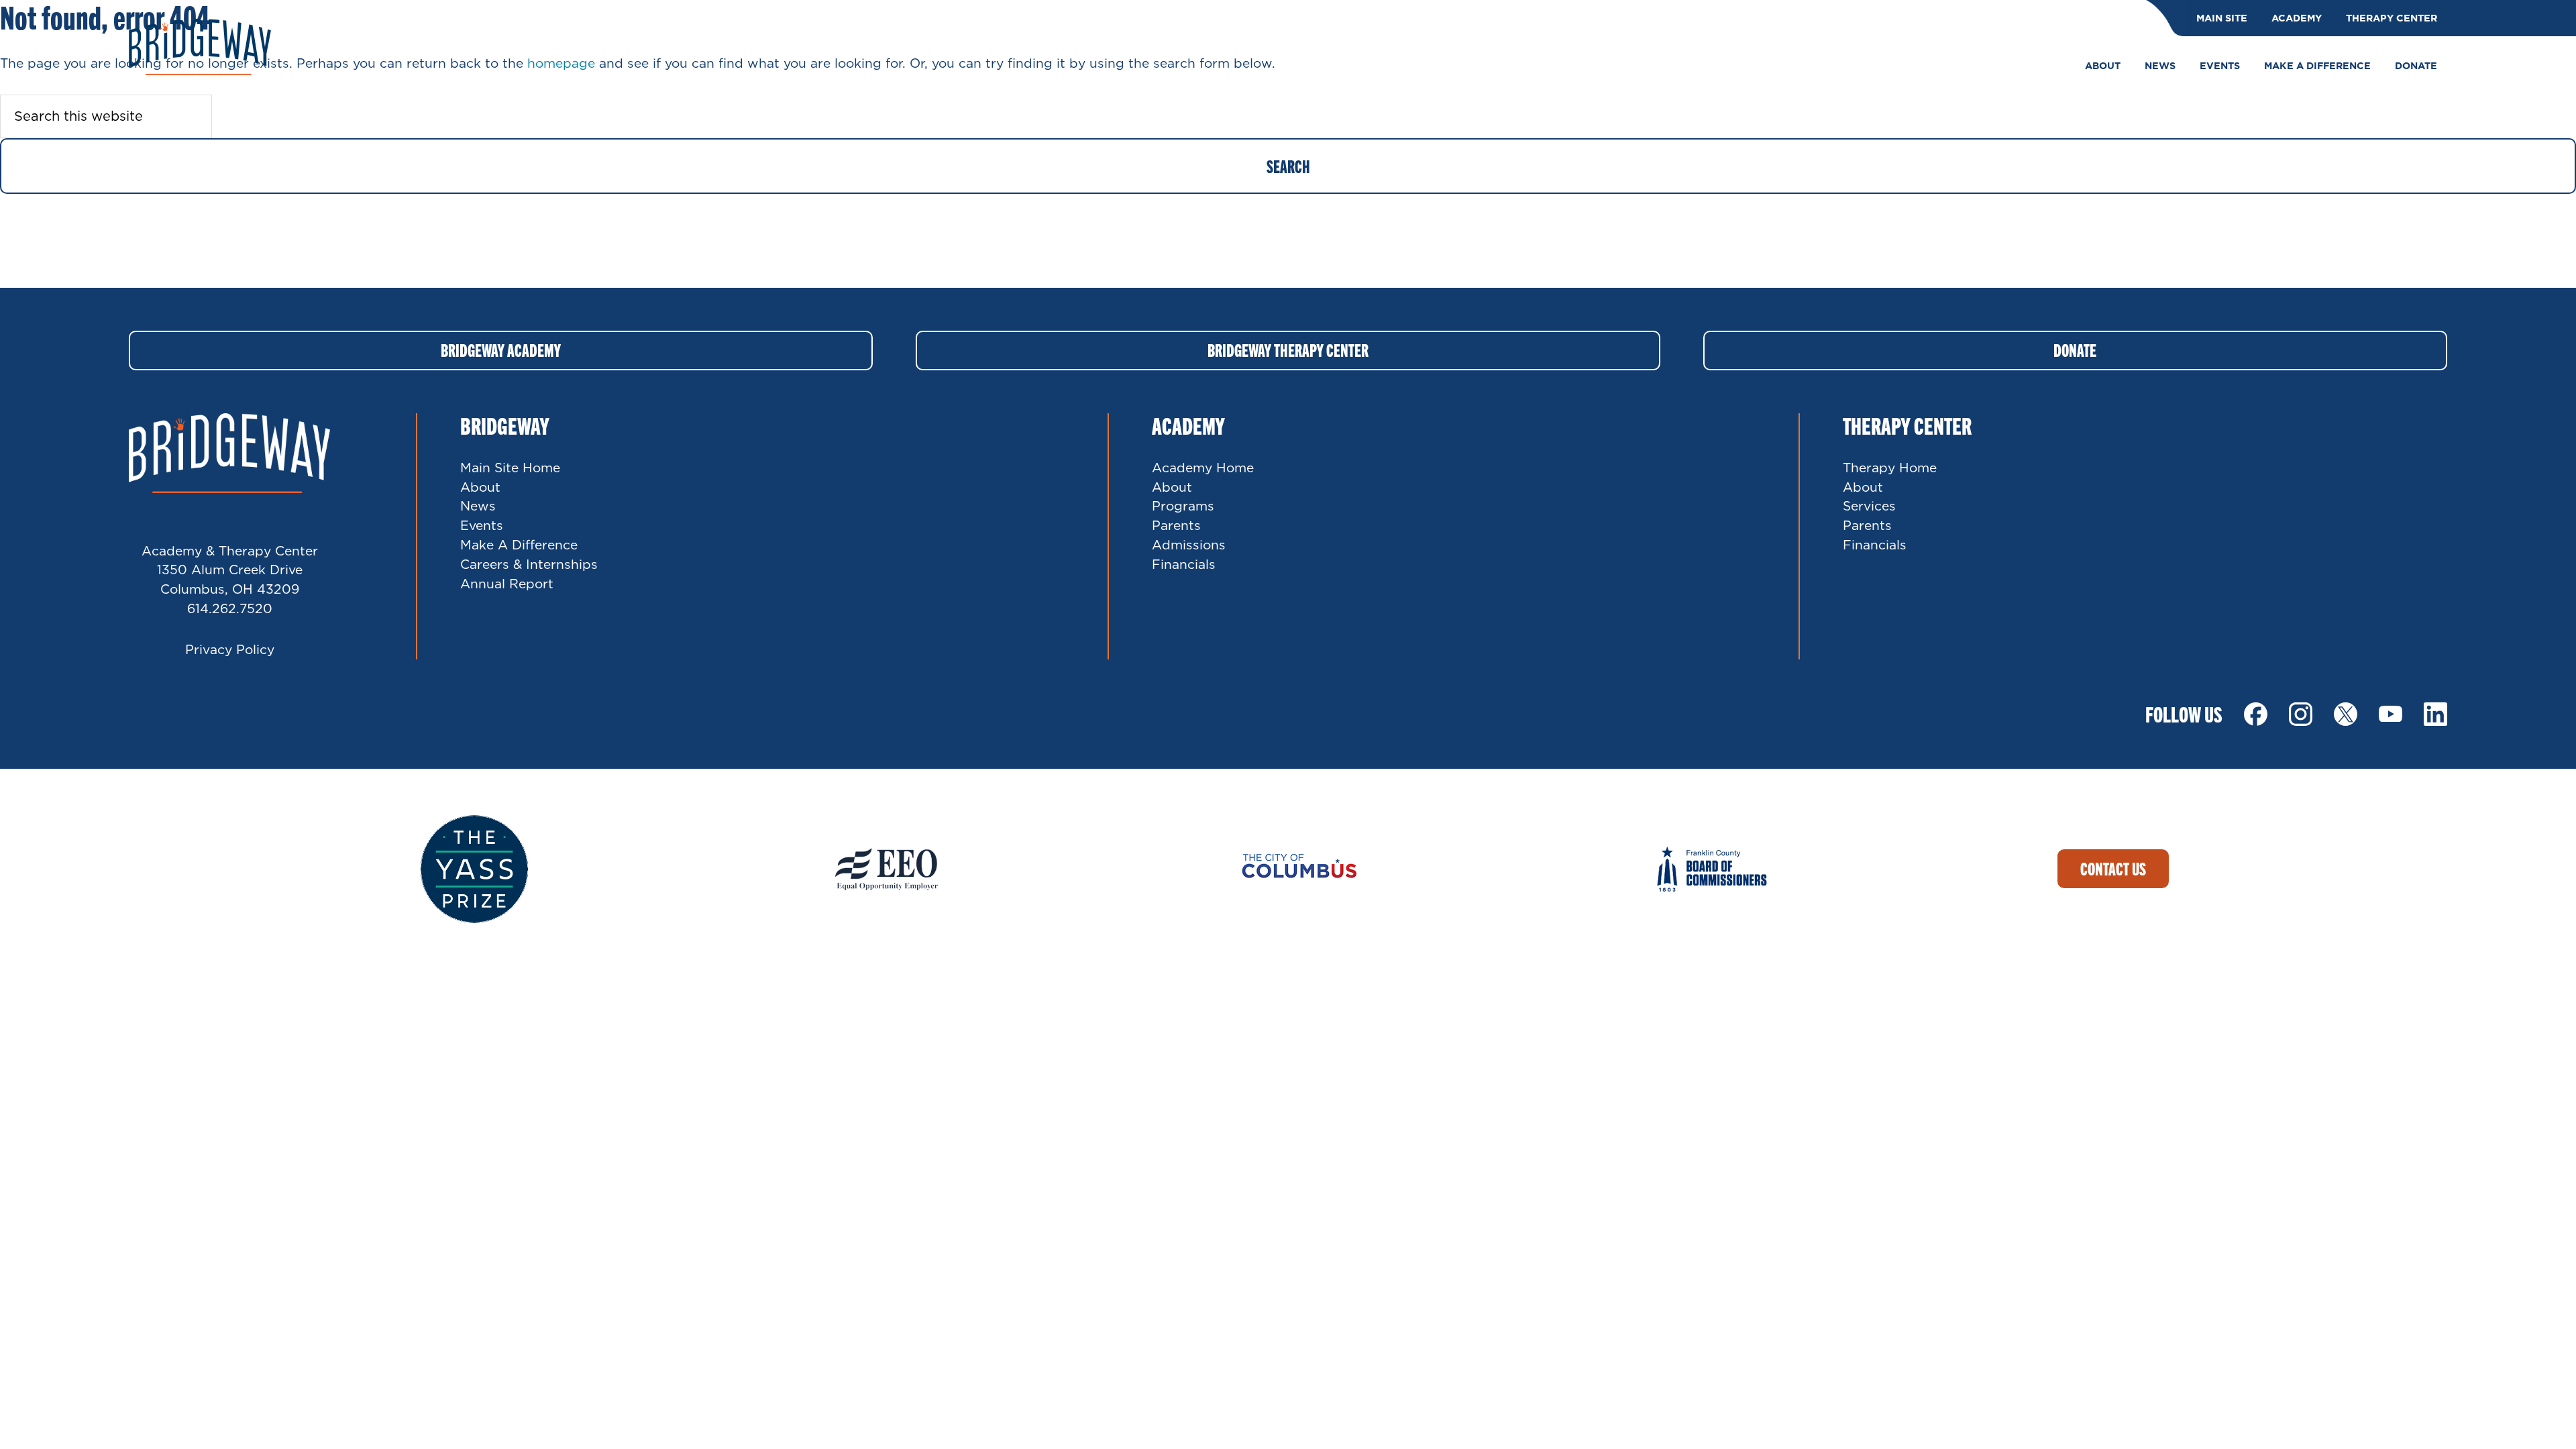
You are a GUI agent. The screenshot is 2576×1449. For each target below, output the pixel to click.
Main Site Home (510, 467)
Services (1869, 505)
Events (482, 525)
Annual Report (507, 583)
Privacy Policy (230, 649)
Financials (1184, 564)
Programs (1183, 505)
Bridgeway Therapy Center (1288, 350)
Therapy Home (1890, 467)
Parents (1176, 525)
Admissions (1189, 544)
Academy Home (1203, 467)
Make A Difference (519, 544)
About (480, 487)
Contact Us (2113, 868)
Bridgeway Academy (501, 350)
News (478, 505)
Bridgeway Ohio (200, 47)
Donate (2075, 350)
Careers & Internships (529, 564)
